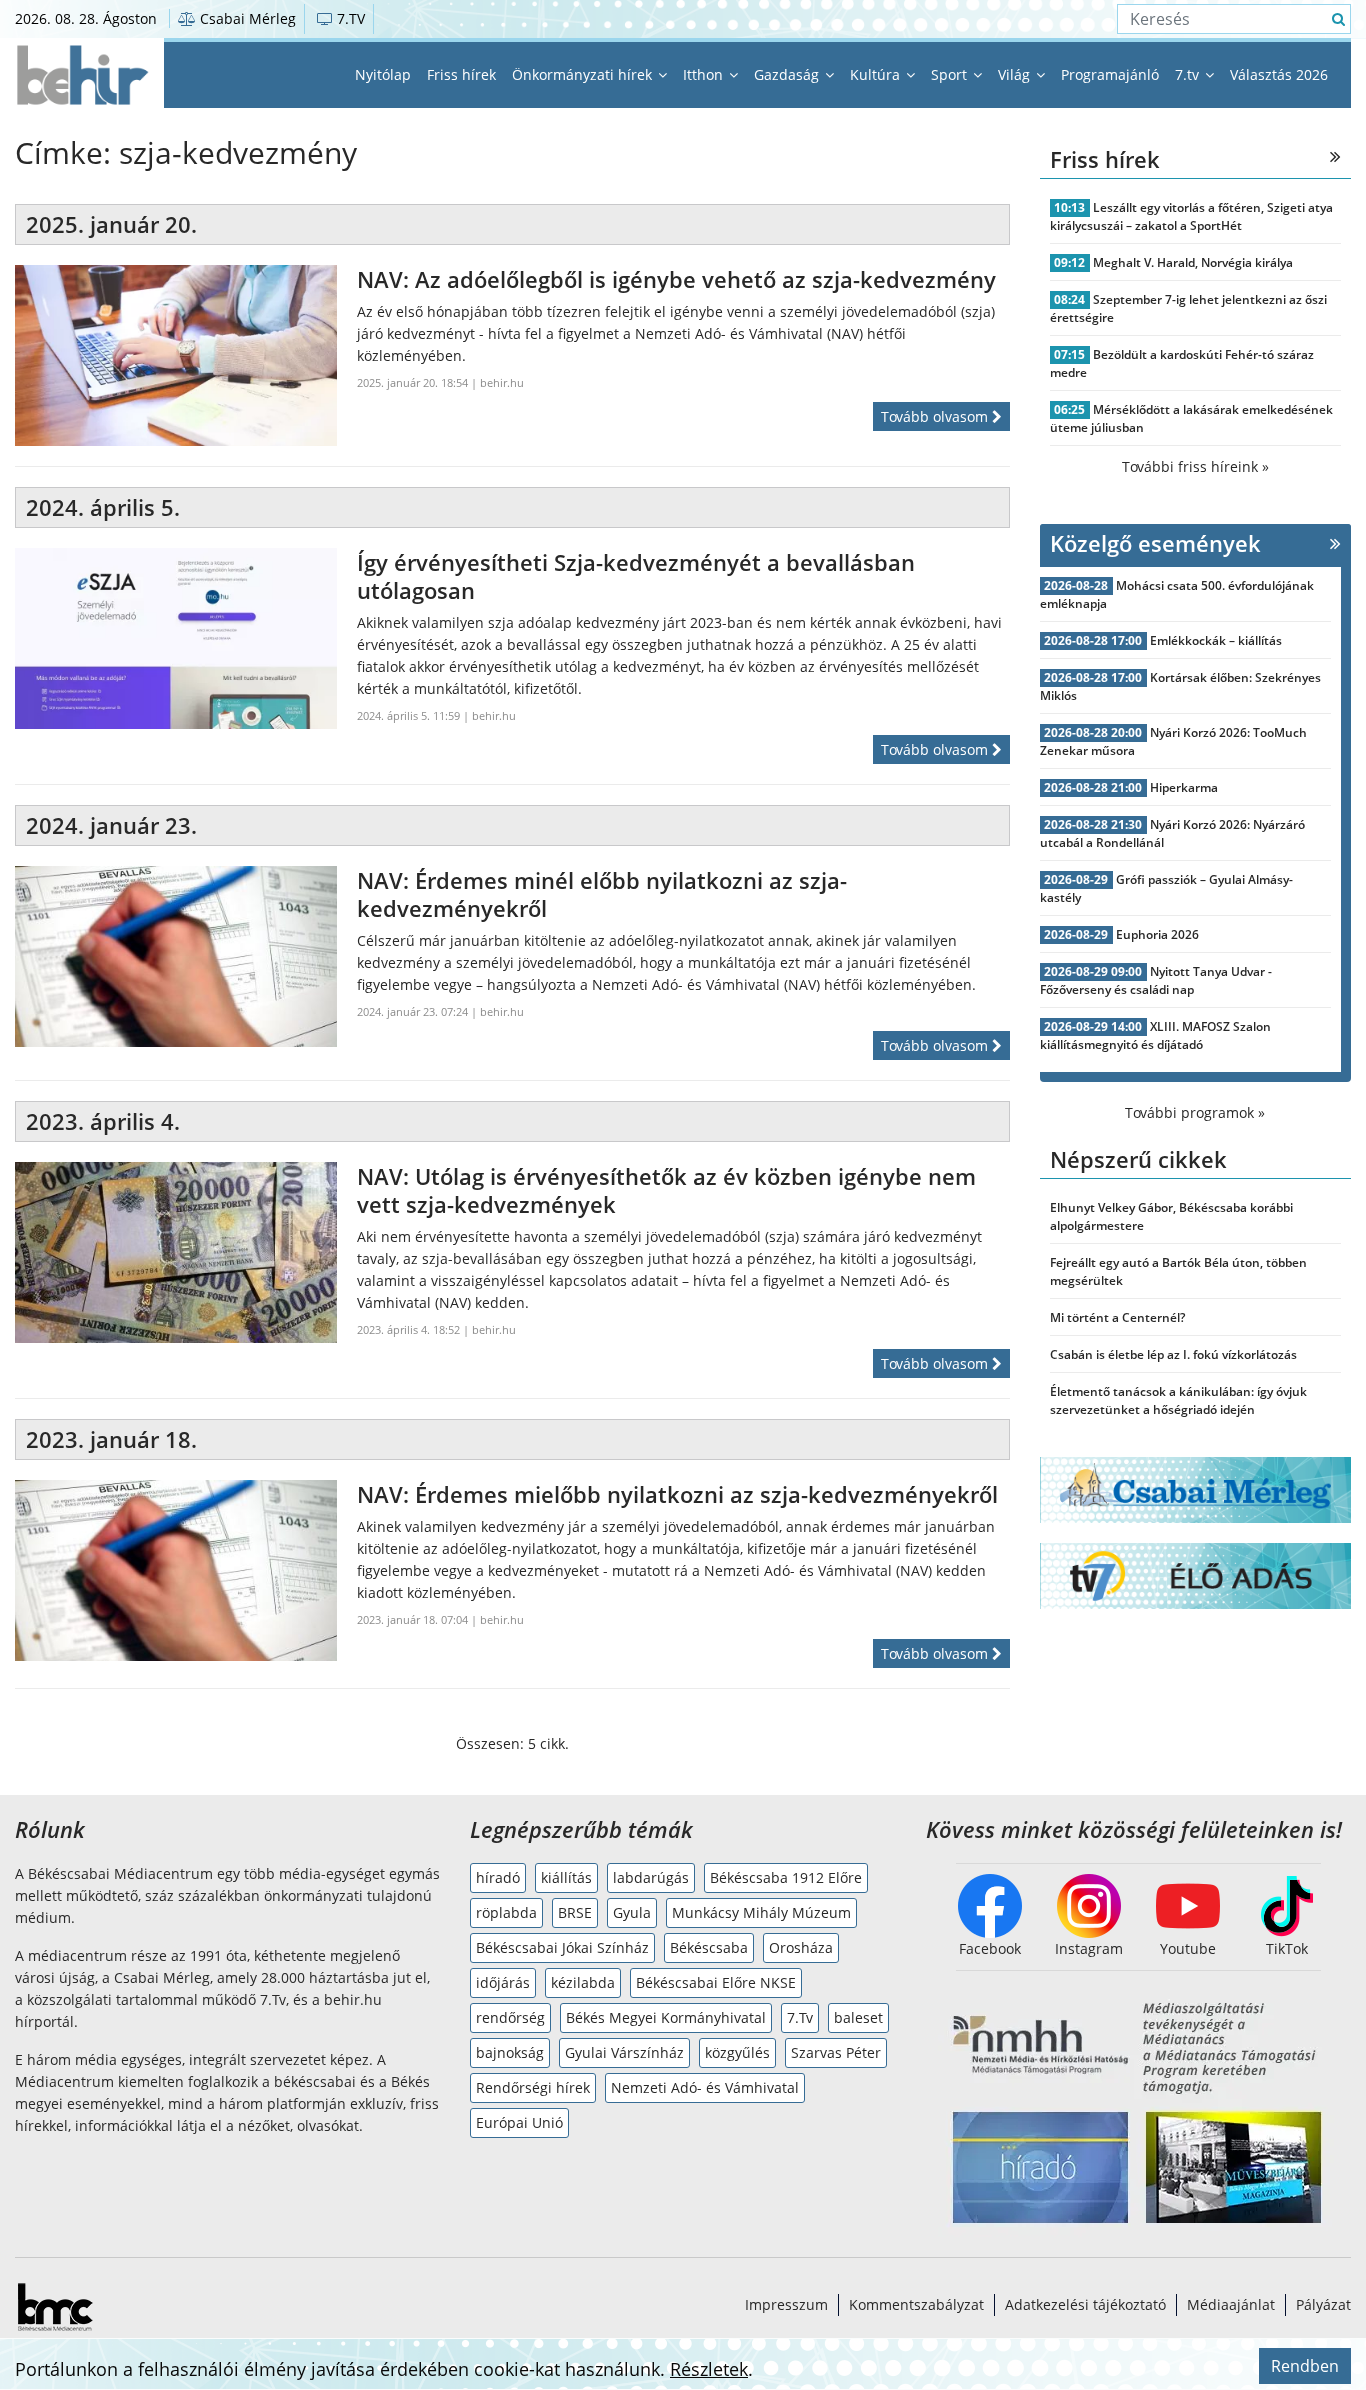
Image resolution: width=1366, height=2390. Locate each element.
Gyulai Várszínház (624, 2052)
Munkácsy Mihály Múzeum (761, 1912)
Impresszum (786, 2304)
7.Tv (800, 2017)
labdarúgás (651, 1877)
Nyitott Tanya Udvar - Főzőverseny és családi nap (1156, 980)
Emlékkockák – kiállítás (1216, 640)
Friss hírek (461, 74)
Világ (1016, 74)
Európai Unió (519, 2122)
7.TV (349, 18)
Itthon (705, 74)
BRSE (575, 1912)
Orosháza (801, 1947)
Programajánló (1110, 74)
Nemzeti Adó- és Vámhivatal (705, 2087)
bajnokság (510, 2052)
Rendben (1305, 2366)
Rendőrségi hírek (533, 2087)
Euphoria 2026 (1157, 934)
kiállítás (566, 1877)
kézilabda (583, 1982)
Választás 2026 (1279, 74)
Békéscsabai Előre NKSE (716, 1982)
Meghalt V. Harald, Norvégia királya (1193, 262)
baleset (858, 2017)
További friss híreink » (1195, 466)
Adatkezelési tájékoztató (1085, 2304)
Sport (951, 74)
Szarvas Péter (836, 2052)
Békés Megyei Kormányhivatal (666, 2017)
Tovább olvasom (936, 416)
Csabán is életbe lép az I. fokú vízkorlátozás (1173, 1354)
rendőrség (510, 2017)
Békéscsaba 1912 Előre (786, 1877)
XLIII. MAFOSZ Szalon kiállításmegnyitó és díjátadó (1156, 1035)
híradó (498, 1877)
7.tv (1189, 74)
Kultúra (877, 74)
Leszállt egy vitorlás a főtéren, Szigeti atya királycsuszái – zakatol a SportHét (1192, 216)
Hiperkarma (1184, 787)
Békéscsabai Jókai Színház (562, 1947)
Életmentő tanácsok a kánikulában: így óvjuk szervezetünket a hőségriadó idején (1178, 1400)
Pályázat (1323, 2304)
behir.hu (502, 382)
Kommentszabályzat (916, 2304)
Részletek (709, 2369)
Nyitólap (383, 74)
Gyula (632, 1912)
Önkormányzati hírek (584, 74)
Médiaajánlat (1231, 2304)
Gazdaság (788, 74)
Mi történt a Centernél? (1117, 1317)
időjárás (503, 1982)
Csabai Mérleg (246, 18)
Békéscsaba (709, 1947)
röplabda (506, 1912)
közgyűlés (737, 2052)
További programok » (1195, 1112)
